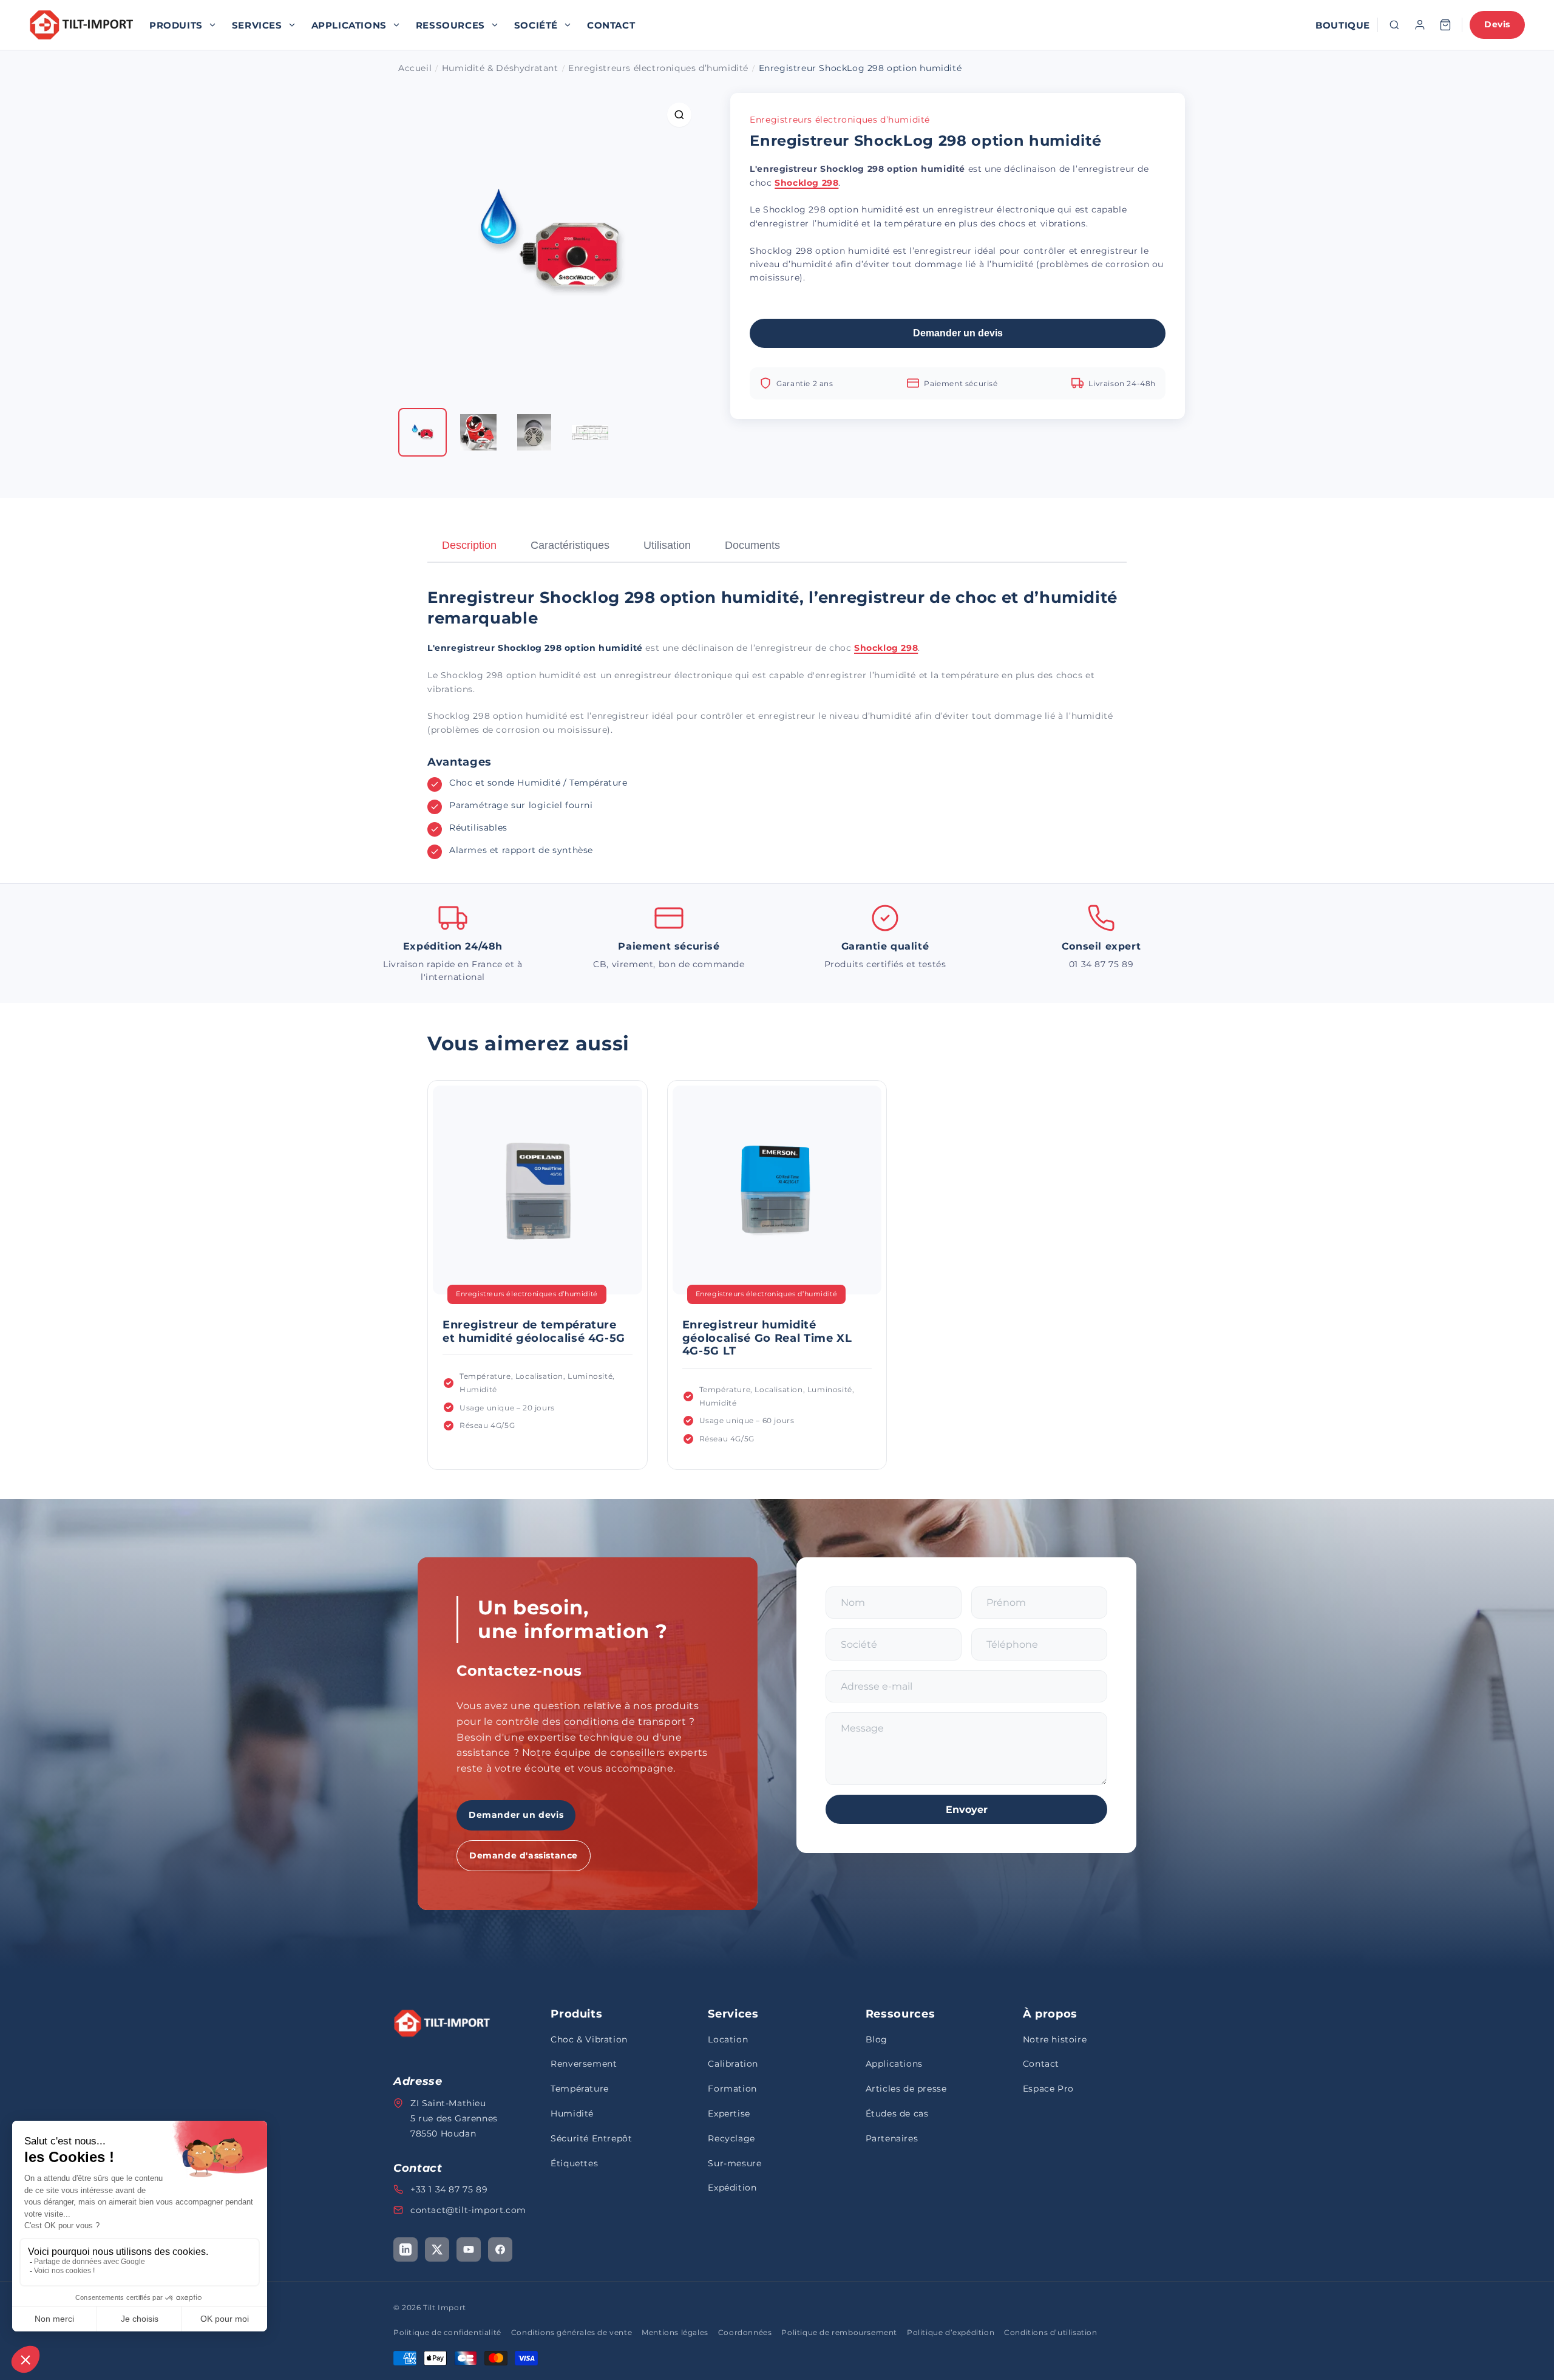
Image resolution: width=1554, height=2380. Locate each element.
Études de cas (897, 2113)
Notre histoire (1055, 2039)
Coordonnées (745, 2332)
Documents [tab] (752, 545)
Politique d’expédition (951, 2332)
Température (580, 2089)
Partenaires (892, 2138)
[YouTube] (469, 2249)
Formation (732, 2089)
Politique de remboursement (839, 2332)
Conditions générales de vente (572, 2332)
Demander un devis (958, 333)
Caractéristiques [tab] (570, 545)
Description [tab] (469, 545)
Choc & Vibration (589, 2039)
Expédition (732, 2188)
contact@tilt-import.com (468, 2210)
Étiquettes (574, 2163)
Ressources (450, 25)
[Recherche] (1394, 25)
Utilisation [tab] (667, 545)
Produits (176, 25)
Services (257, 25)
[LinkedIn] (405, 2249)
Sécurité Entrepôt (591, 2138)
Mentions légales (675, 2332)
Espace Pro (1048, 2089)
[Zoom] (679, 115)
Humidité (572, 2113)
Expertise (729, 2113)
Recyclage (731, 2138)
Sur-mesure (735, 2163)
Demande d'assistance (524, 1855)
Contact (611, 25)
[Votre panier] (1445, 25)
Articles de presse (906, 2089)
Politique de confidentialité (447, 2332)
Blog (877, 2039)
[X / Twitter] (437, 2249)
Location (728, 2039)
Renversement (584, 2064)
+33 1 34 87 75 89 (449, 2189)
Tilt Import (445, 2307)
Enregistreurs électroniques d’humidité (840, 120)
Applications (349, 25)
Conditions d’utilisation (1050, 2332)
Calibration (733, 2064)
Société (536, 25)
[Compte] (1420, 25)
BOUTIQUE (1343, 25)
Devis (1497, 24)
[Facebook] (500, 2249)
